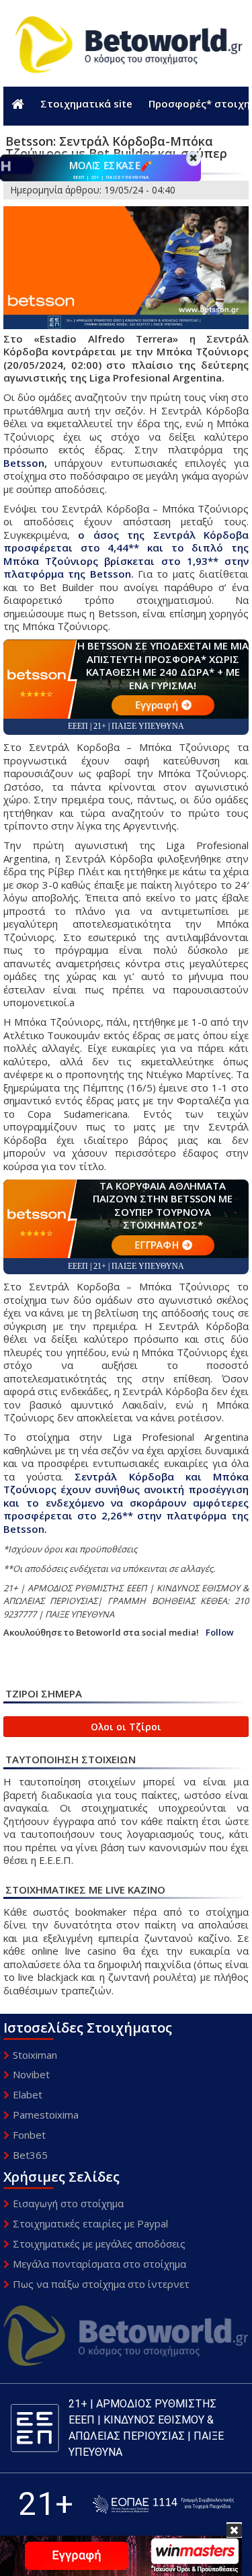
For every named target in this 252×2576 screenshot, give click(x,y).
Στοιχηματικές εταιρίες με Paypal (90, 2223)
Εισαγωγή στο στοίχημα (68, 2203)
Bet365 (30, 2155)
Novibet (31, 2074)
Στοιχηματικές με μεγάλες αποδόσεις (99, 2244)
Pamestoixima (46, 2115)
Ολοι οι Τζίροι (126, 1727)
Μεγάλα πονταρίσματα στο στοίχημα (99, 2264)
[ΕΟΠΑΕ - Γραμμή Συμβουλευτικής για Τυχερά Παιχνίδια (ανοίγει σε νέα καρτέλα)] (163, 2504)
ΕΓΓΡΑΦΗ (156, 1245)
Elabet (28, 2094)
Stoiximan (35, 2055)
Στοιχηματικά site (86, 103)
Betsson (24, 463)
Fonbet (29, 2135)
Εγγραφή (156, 705)
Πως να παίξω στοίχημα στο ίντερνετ (101, 2284)
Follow (220, 1633)
